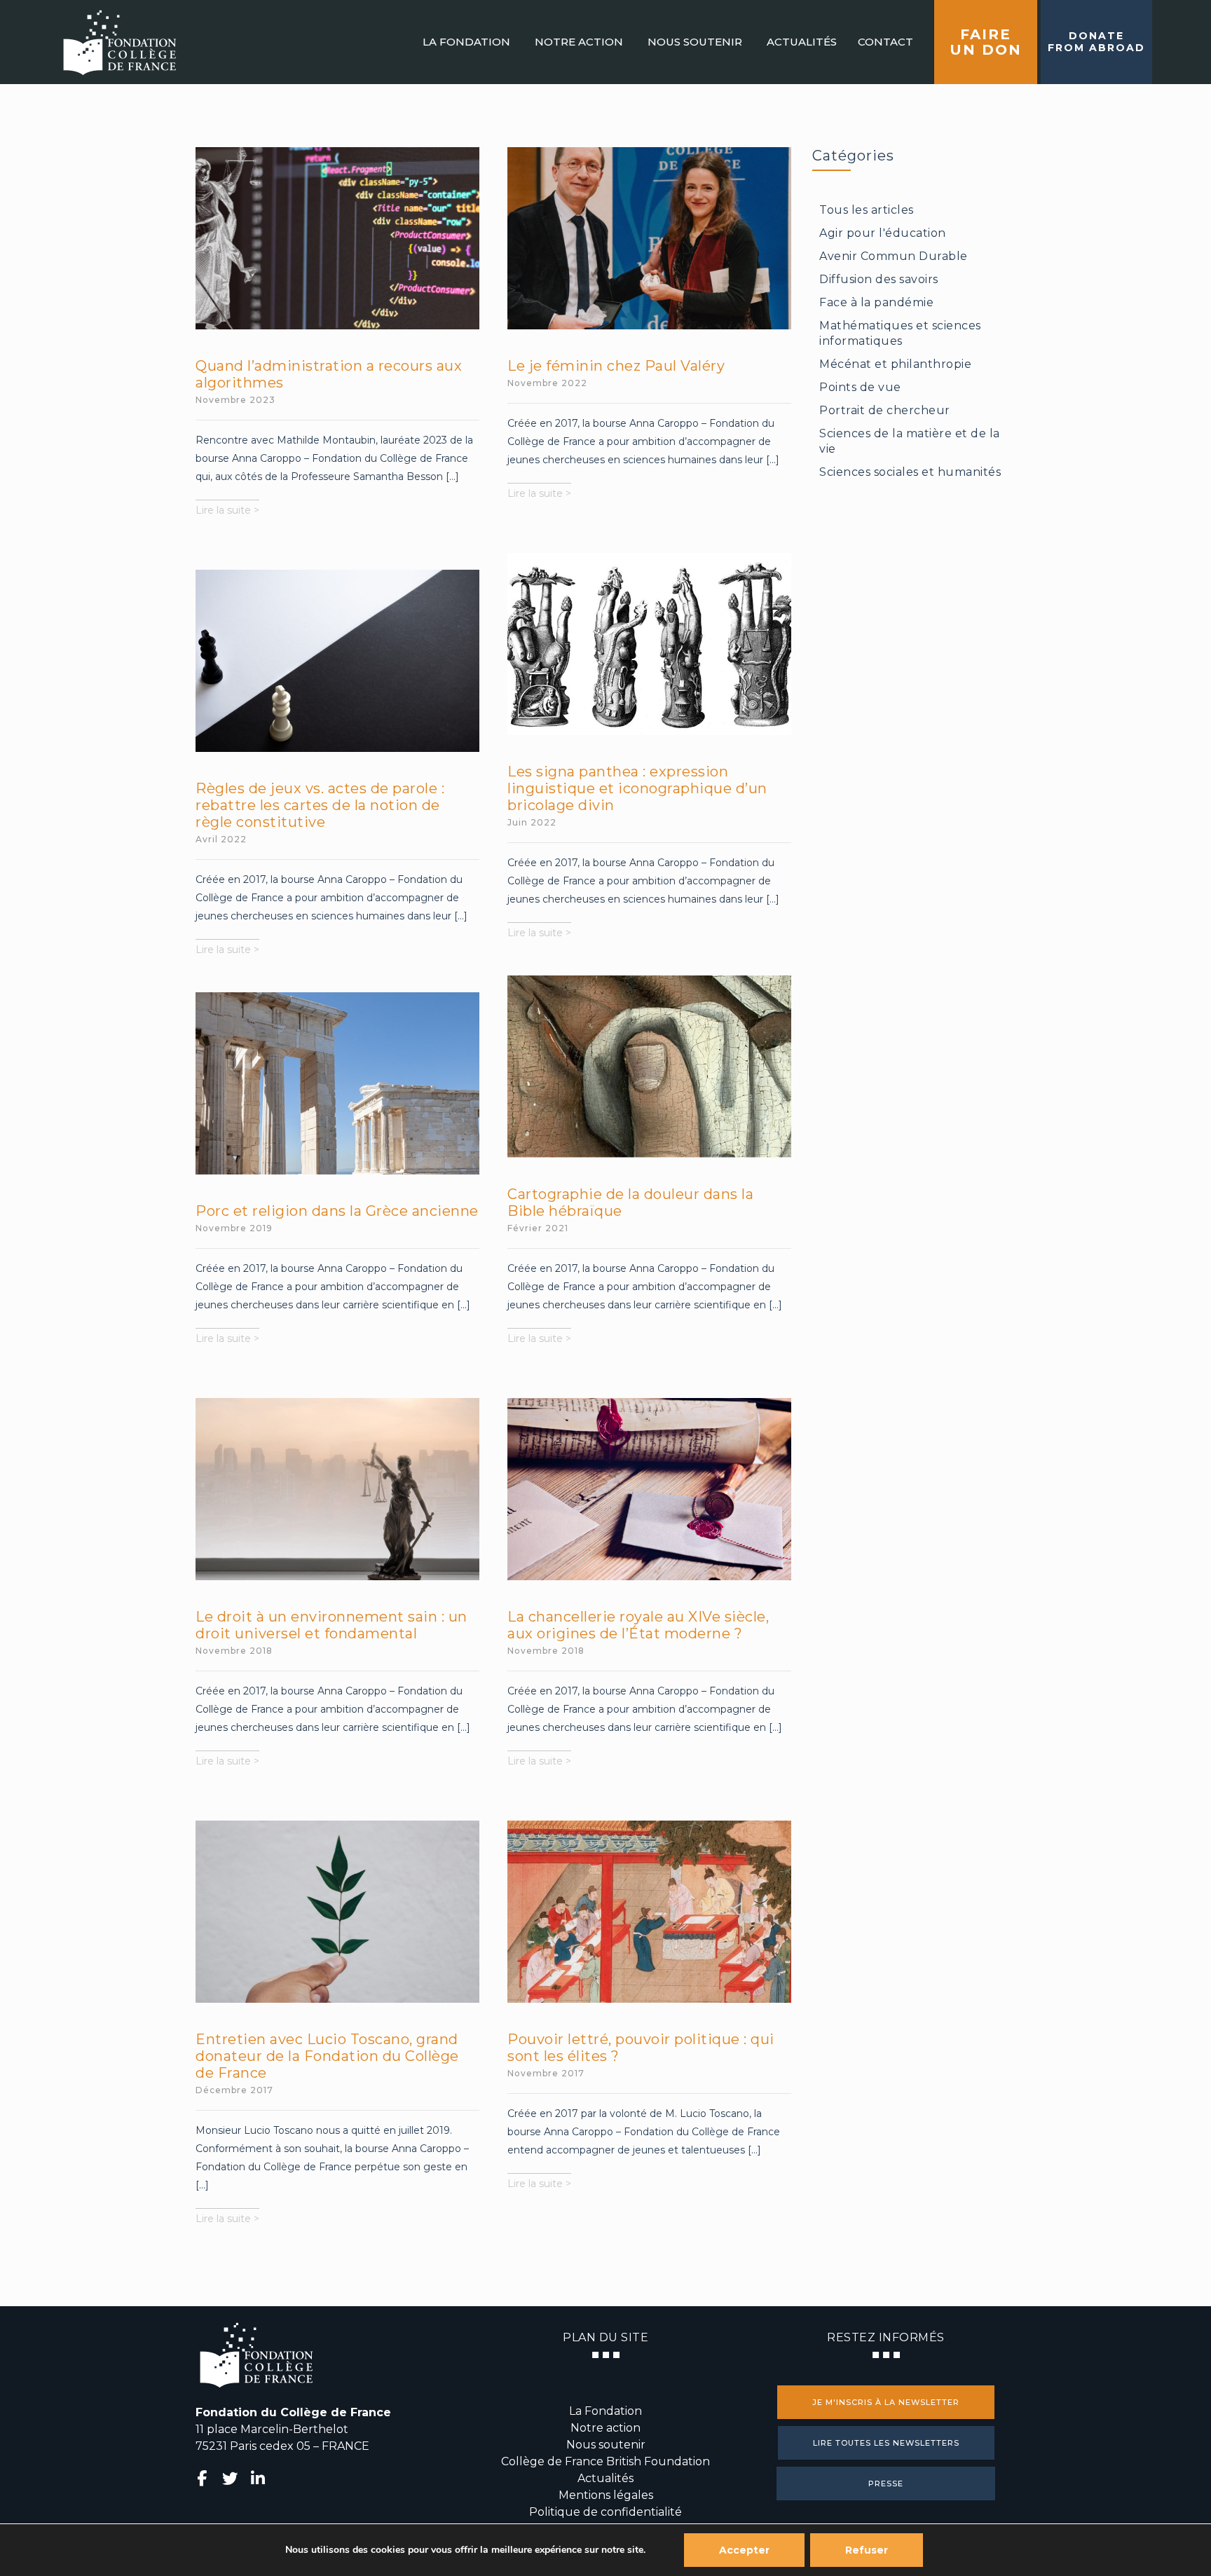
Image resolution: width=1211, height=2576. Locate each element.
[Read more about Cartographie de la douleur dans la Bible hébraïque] (650, 1067)
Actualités (605, 2478)
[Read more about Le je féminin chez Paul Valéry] (650, 238)
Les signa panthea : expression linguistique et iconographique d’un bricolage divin (637, 788)
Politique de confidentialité (605, 2512)
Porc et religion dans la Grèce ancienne (337, 1211)
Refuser (867, 2550)
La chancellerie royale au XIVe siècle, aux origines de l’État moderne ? (638, 1625)
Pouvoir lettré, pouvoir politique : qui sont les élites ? (641, 2048)
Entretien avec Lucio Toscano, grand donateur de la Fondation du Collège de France (327, 2056)
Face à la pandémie (876, 302)
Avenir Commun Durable (894, 256)
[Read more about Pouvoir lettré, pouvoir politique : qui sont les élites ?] (650, 1912)
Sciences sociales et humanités (910, 472)
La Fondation (605, 2411)
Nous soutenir (606, 2445)
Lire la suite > (227, 512)
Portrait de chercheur (885, 410)
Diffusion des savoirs (879, 279)
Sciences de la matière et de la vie (910, 441)
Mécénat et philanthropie (895, 364)
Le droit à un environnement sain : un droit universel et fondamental (331, 1625)
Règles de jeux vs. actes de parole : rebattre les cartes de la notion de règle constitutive (320, 805)
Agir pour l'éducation (883, 233)
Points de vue (860, 387)
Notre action (605, 2428)
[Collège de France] (119, 42)
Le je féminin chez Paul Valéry (616, 366)
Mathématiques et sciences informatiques (900, 333)
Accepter (744, 2550)
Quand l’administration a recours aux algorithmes (329, 374)
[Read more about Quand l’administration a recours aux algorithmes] (338, 238)
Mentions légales (606, 2495)
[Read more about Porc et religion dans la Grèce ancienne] (338, 1083)
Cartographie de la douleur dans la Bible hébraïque (630, 1203)
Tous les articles (867, 210)
